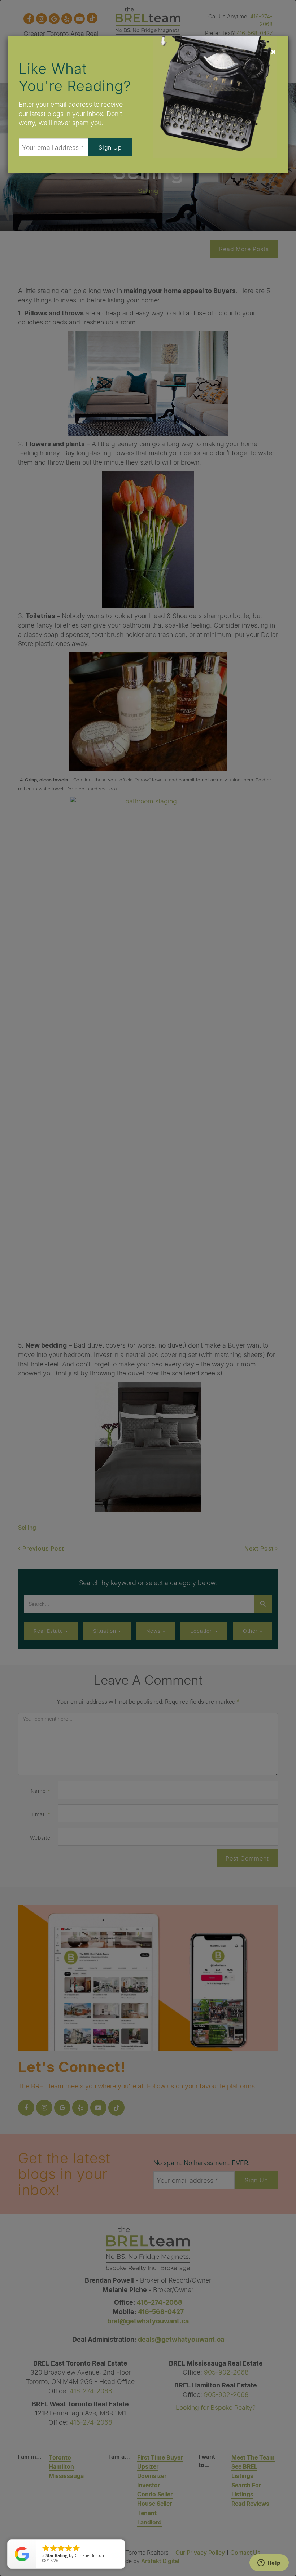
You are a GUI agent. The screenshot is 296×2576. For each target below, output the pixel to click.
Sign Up (110, 147)
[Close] (273, 52)
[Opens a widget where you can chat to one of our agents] (269, 2563)
